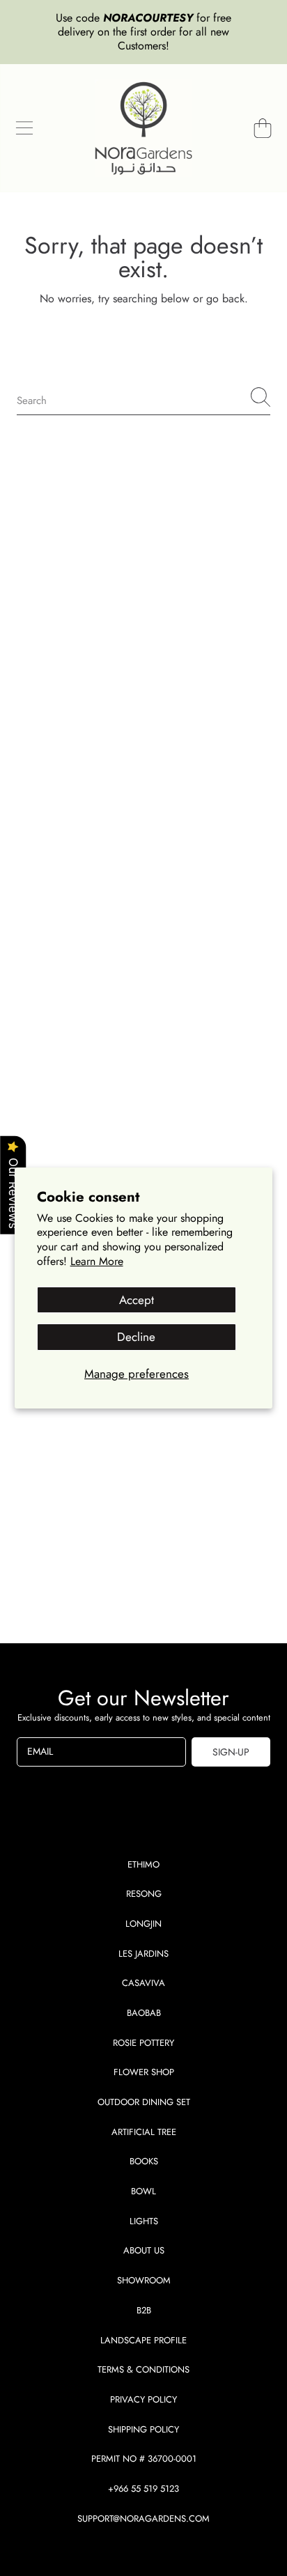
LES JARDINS (143, 1954)
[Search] (261, 397)
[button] (24, 128)
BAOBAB (144, 2013)
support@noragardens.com (143, 2519)
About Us (144, 2250)
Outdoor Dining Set (144, 2102)
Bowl (143, 2191)
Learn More (97, 1261)
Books (144, 2161)
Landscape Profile (143, 2340)
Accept (137, 1300)
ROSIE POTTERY (143, 2043)
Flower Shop (144, 2072)
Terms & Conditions (143, 2369)
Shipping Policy (143, 2429)
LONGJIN (143, 1924)
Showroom (144, 2280)
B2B (144, 2310)
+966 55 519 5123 (143, 2489)
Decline (136, 1337)
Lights (144, 2221)
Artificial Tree (144, 2132)
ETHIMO (143, 1864)
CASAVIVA (143, 1983)
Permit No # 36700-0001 (144, 2459)
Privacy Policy (143, 2399)
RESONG (144, 1894)
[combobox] (143, 397)
